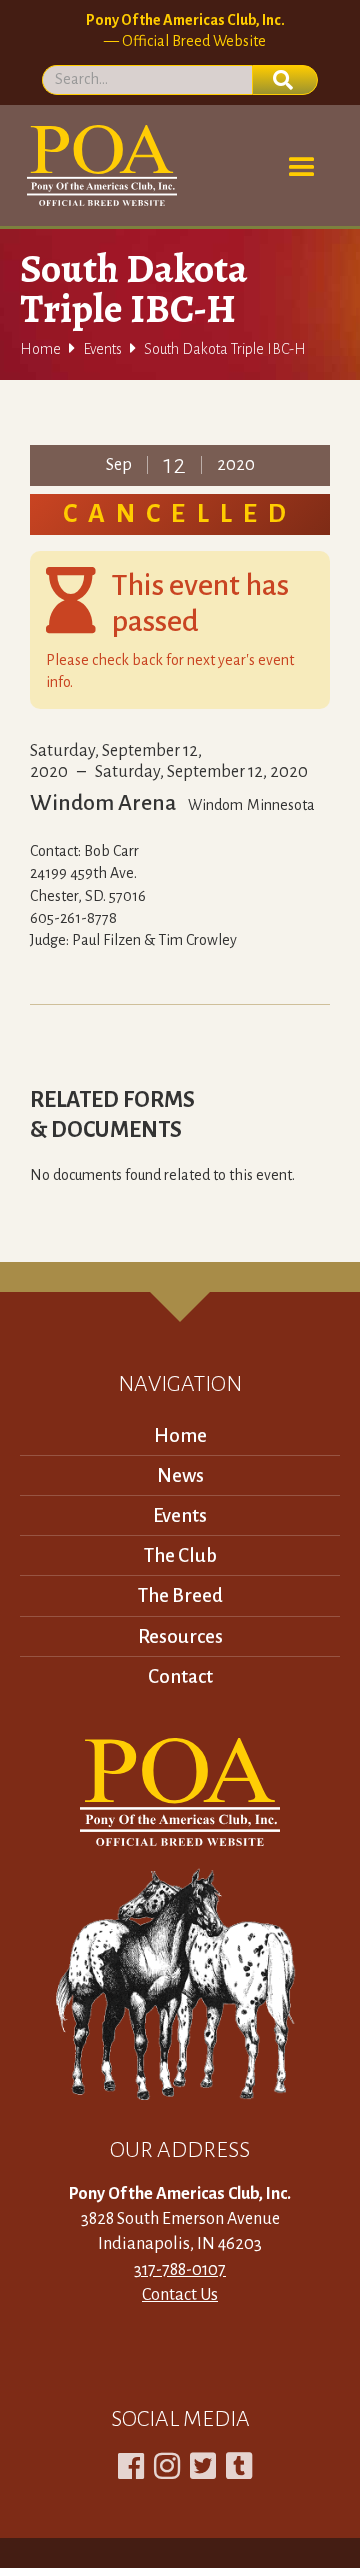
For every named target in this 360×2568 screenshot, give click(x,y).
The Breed (180, 1595)
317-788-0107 (180, 2270)
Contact (180, 1676)
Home (40, 349)
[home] (98, 165)
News (180, 1475)
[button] (302, 168)
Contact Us (180, 2295)
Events (102, 349)
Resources (180, 1636)
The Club (180, 1555)
